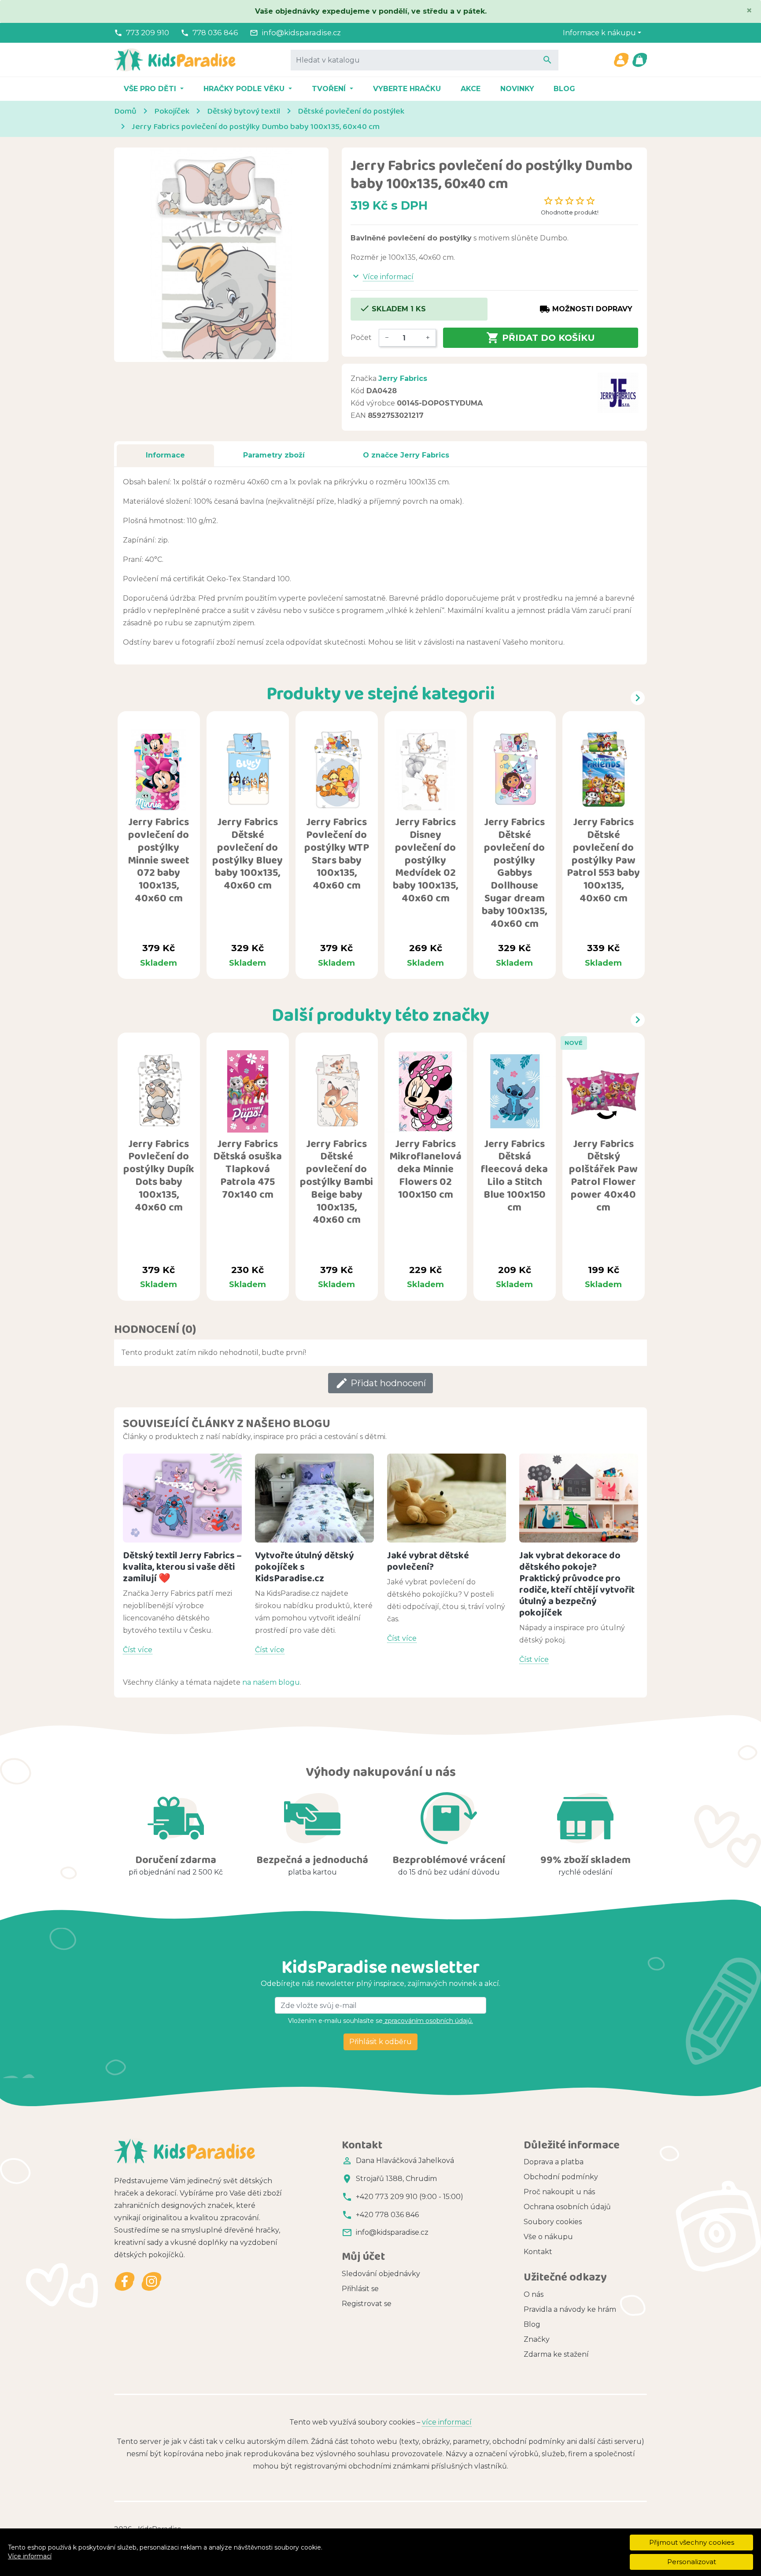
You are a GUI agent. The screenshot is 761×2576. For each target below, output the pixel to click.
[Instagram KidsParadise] (151, 2282)
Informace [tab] (165, 455)
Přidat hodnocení (380, 1383)
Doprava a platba (554, 2162)
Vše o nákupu (548, 2237)
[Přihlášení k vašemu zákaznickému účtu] (621, 60)
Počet (361, 338)
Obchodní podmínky (561, 2177)
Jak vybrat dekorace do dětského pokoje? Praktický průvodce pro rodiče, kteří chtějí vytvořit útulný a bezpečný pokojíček (577, 1584)
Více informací (30, 2556)
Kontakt (538, 2252)
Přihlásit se (360, 2289)
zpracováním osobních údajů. (428, 2021)
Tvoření (330, 89)
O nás (534, 2294)
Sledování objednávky (381, 2274)
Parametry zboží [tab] (274, 455)
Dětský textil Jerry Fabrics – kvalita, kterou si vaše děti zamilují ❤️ (182, 1567)
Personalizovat (692, 2562)
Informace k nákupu (599, 33)
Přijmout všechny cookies (692, 2542)
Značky (537, 2339)
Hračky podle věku (245, 89)
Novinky (517, 89)
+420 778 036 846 (387, 2215)
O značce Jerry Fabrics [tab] (406, 455)
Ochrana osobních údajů (567, 2207)
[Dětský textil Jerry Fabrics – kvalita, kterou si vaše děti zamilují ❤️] (182, 1498)
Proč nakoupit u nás (559, 2192)
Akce (471, 89)
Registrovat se (367, 2304)
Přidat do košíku (541, 338)
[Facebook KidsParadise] (125, 2282)
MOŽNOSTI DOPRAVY (586, 309)
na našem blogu (271, 1682)
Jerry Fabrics (403, 378)
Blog (564, 89)
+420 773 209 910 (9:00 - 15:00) (410, 2197)
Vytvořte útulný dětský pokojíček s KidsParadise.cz (305, 1567)
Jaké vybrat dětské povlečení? (428, 1561)
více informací (447, 2422)
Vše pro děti (151, 89)
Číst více (138, 1650)
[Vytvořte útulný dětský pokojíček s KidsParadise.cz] (314, 1498)
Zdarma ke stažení (556, 2354)
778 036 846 (215, 33)
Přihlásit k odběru (380, 2042)
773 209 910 (148, 33)
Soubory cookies (553, 2222)
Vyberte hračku (407, 89)
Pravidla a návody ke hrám (570, 2309)
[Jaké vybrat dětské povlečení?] (447, 1498)
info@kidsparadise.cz (301, 33)
